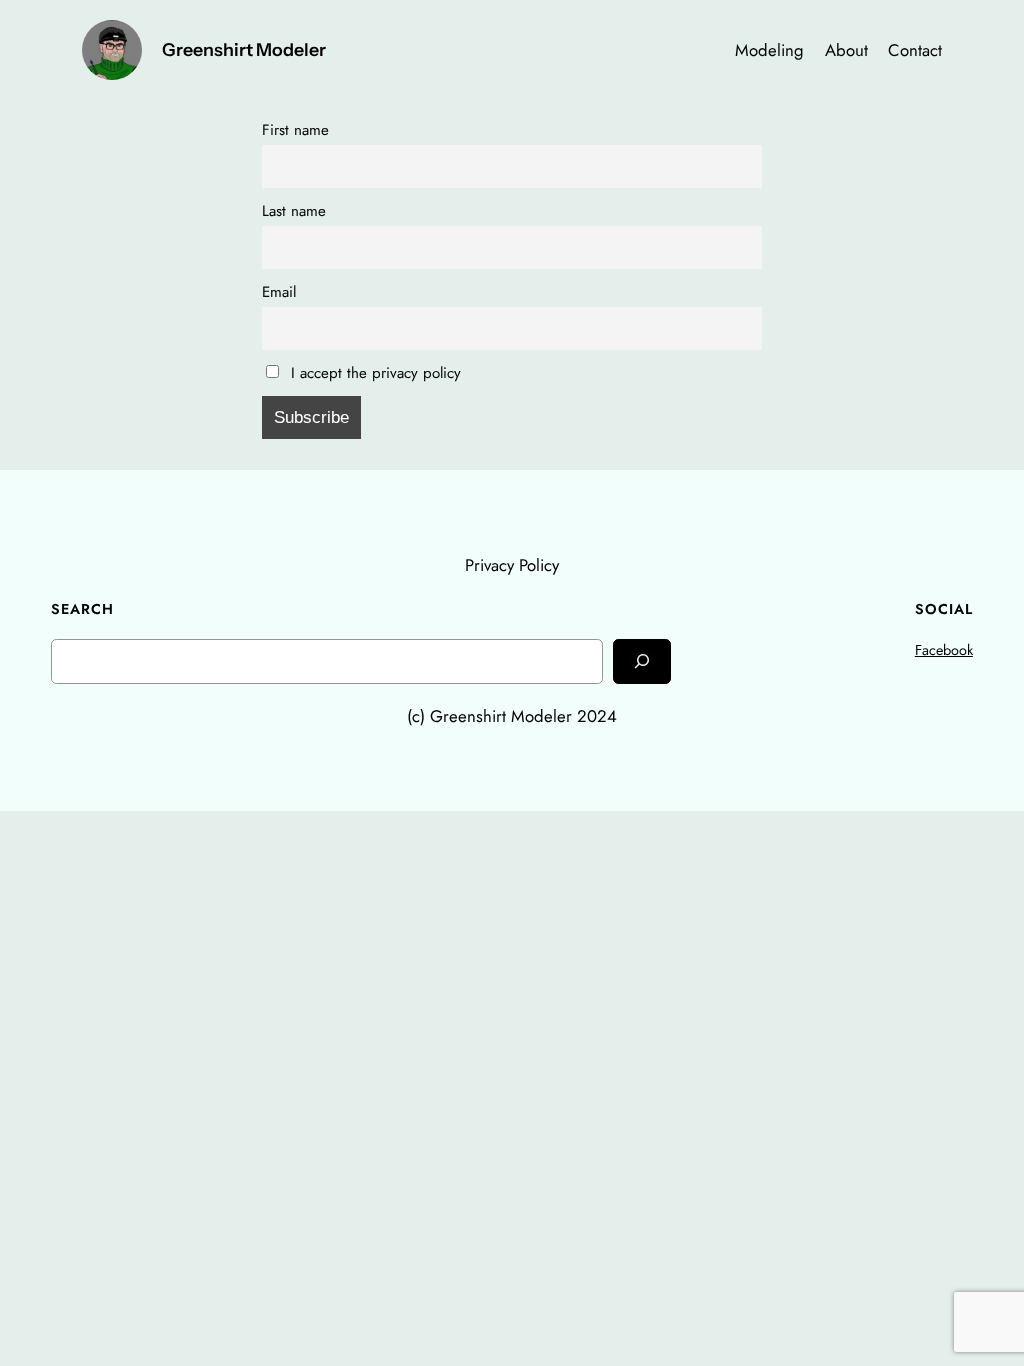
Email (279, 292)
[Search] (642, 661)
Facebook (944, 650)
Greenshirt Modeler (244, 49)
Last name (294, 211)
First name (295, 130)
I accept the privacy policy (373, 373)
